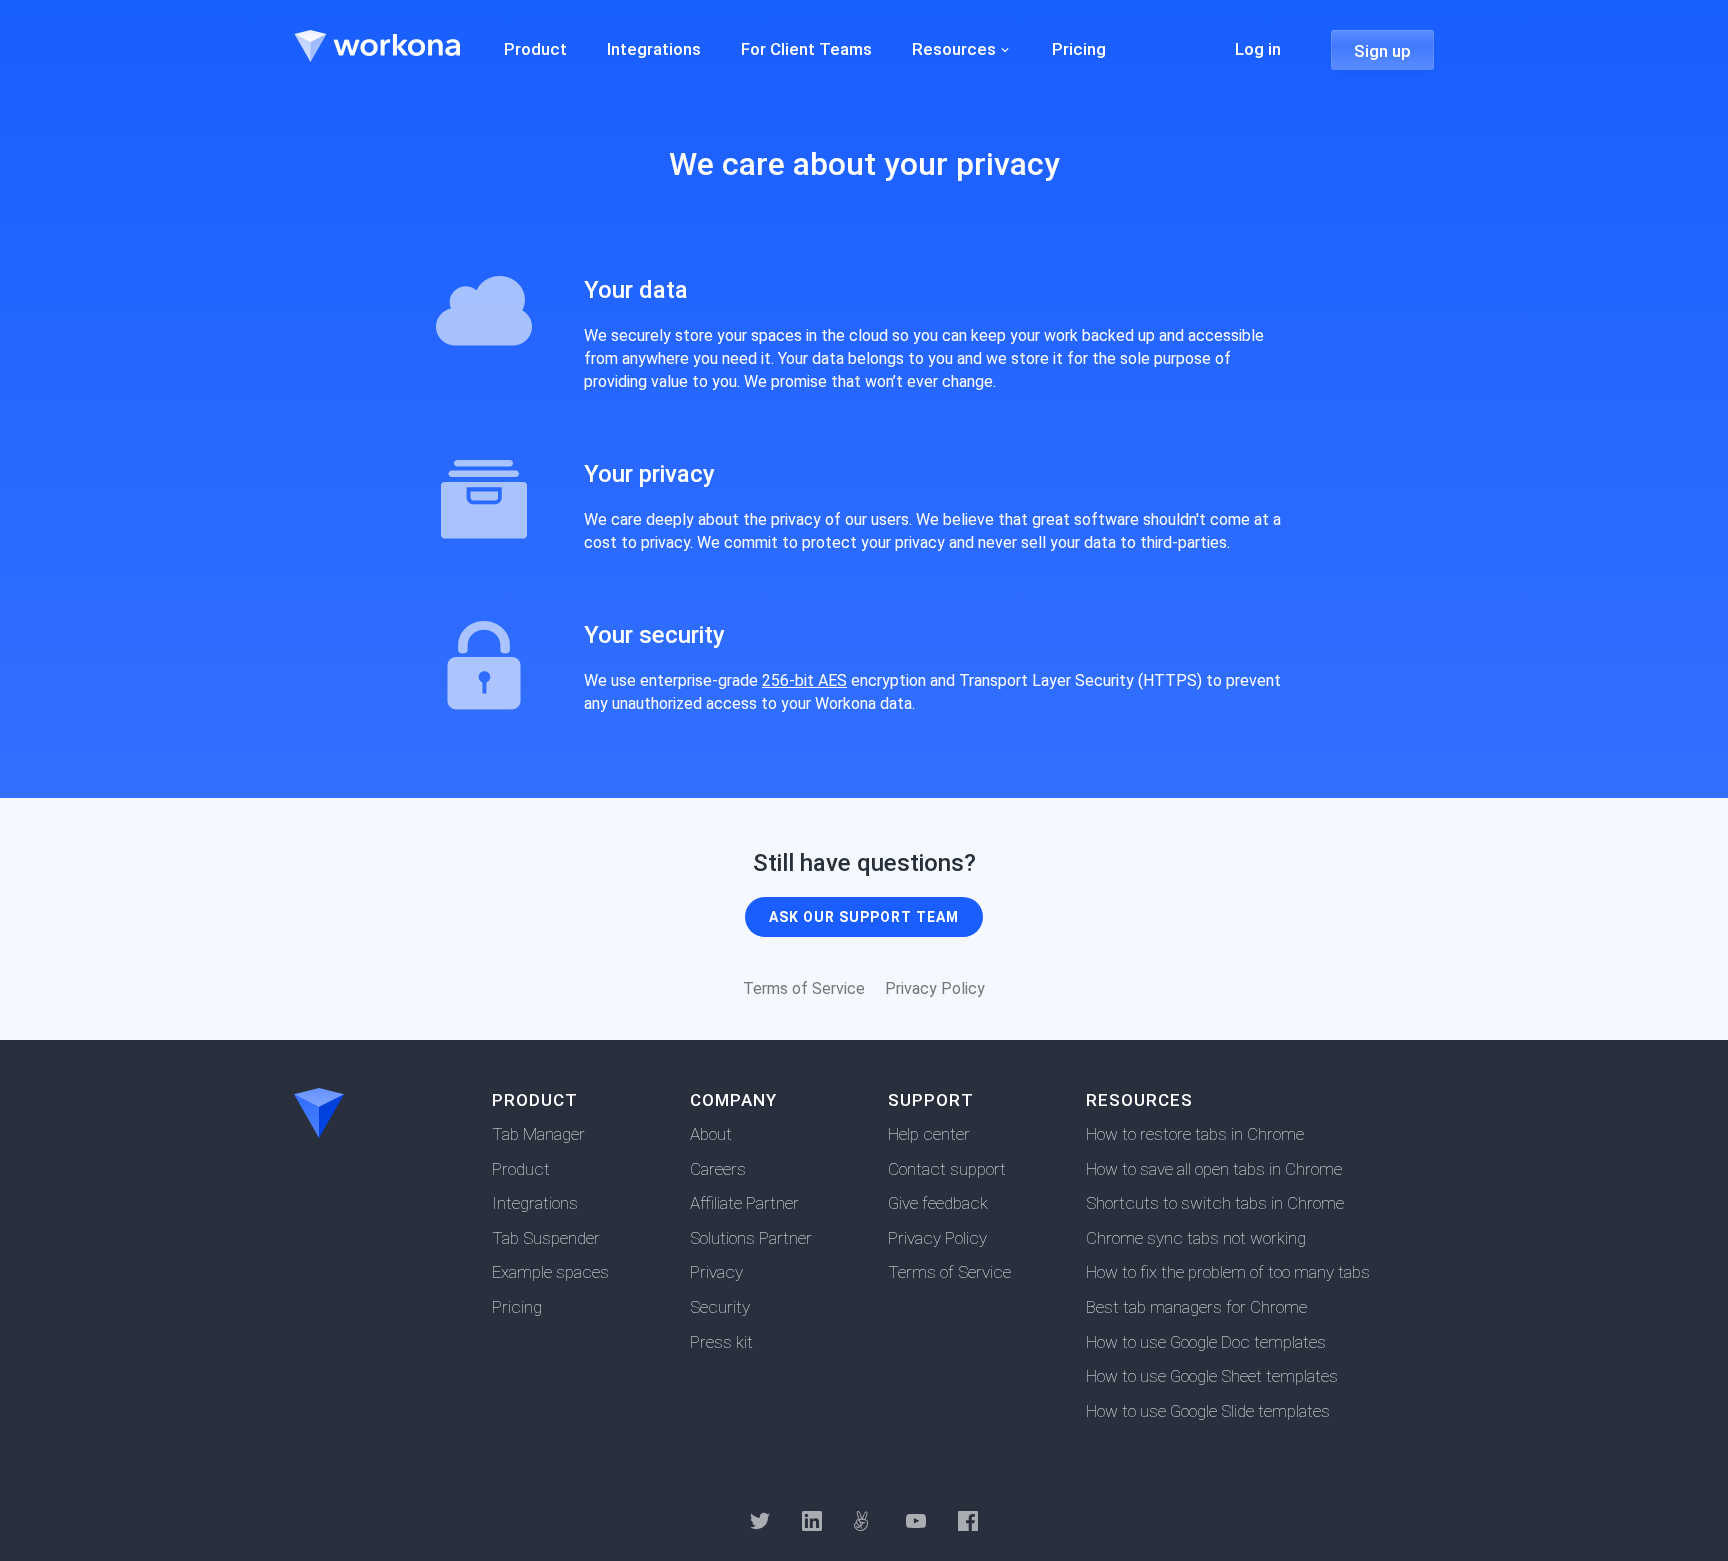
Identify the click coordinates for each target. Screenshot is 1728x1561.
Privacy (716, 1272)
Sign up (1382, 51)
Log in (1258, 49)
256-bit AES (804, 680)
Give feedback (938, 1203)
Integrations (535, 1203)
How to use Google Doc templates (1206, 1342)
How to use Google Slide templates (1208, 1411)
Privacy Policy (935, 988)
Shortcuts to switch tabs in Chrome (1215, 1203)
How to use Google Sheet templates (1212, 1376)
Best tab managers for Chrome (1196, 1307)
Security (720, 1307)
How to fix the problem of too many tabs (1228, 1272)
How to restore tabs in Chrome (1195, 1134)
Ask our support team (864, 917)
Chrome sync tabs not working (1196, 1238)
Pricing (517, 1307)
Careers (718, 1169)
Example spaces (550, 1272)
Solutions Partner (751, 1238)
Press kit (721, 1342)
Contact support (947, 1169)
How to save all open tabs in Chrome (1214, 1169)
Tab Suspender (546, 1238)
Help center (929, 1134)
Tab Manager (538, 1134)
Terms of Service (804, 988)
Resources (954, 49)
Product (521, 1169)
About (711, 1134)
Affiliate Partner (744, 1203)
